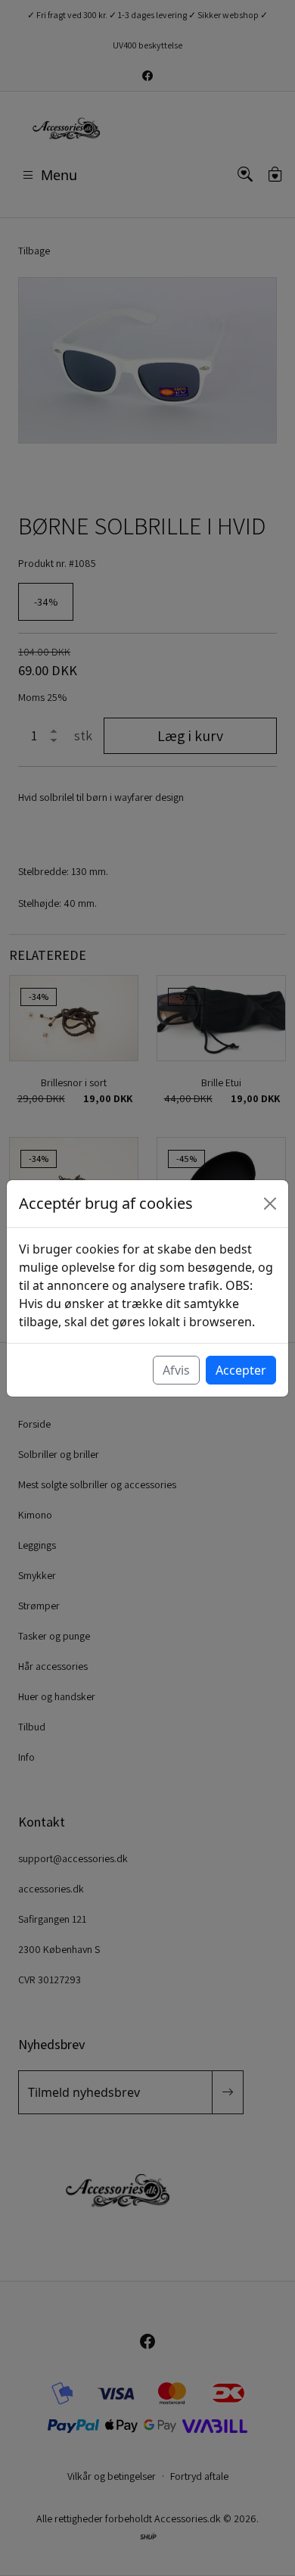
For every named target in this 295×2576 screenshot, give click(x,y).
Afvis (176, 1370)
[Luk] (270, 1204)
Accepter (241, 1370)
